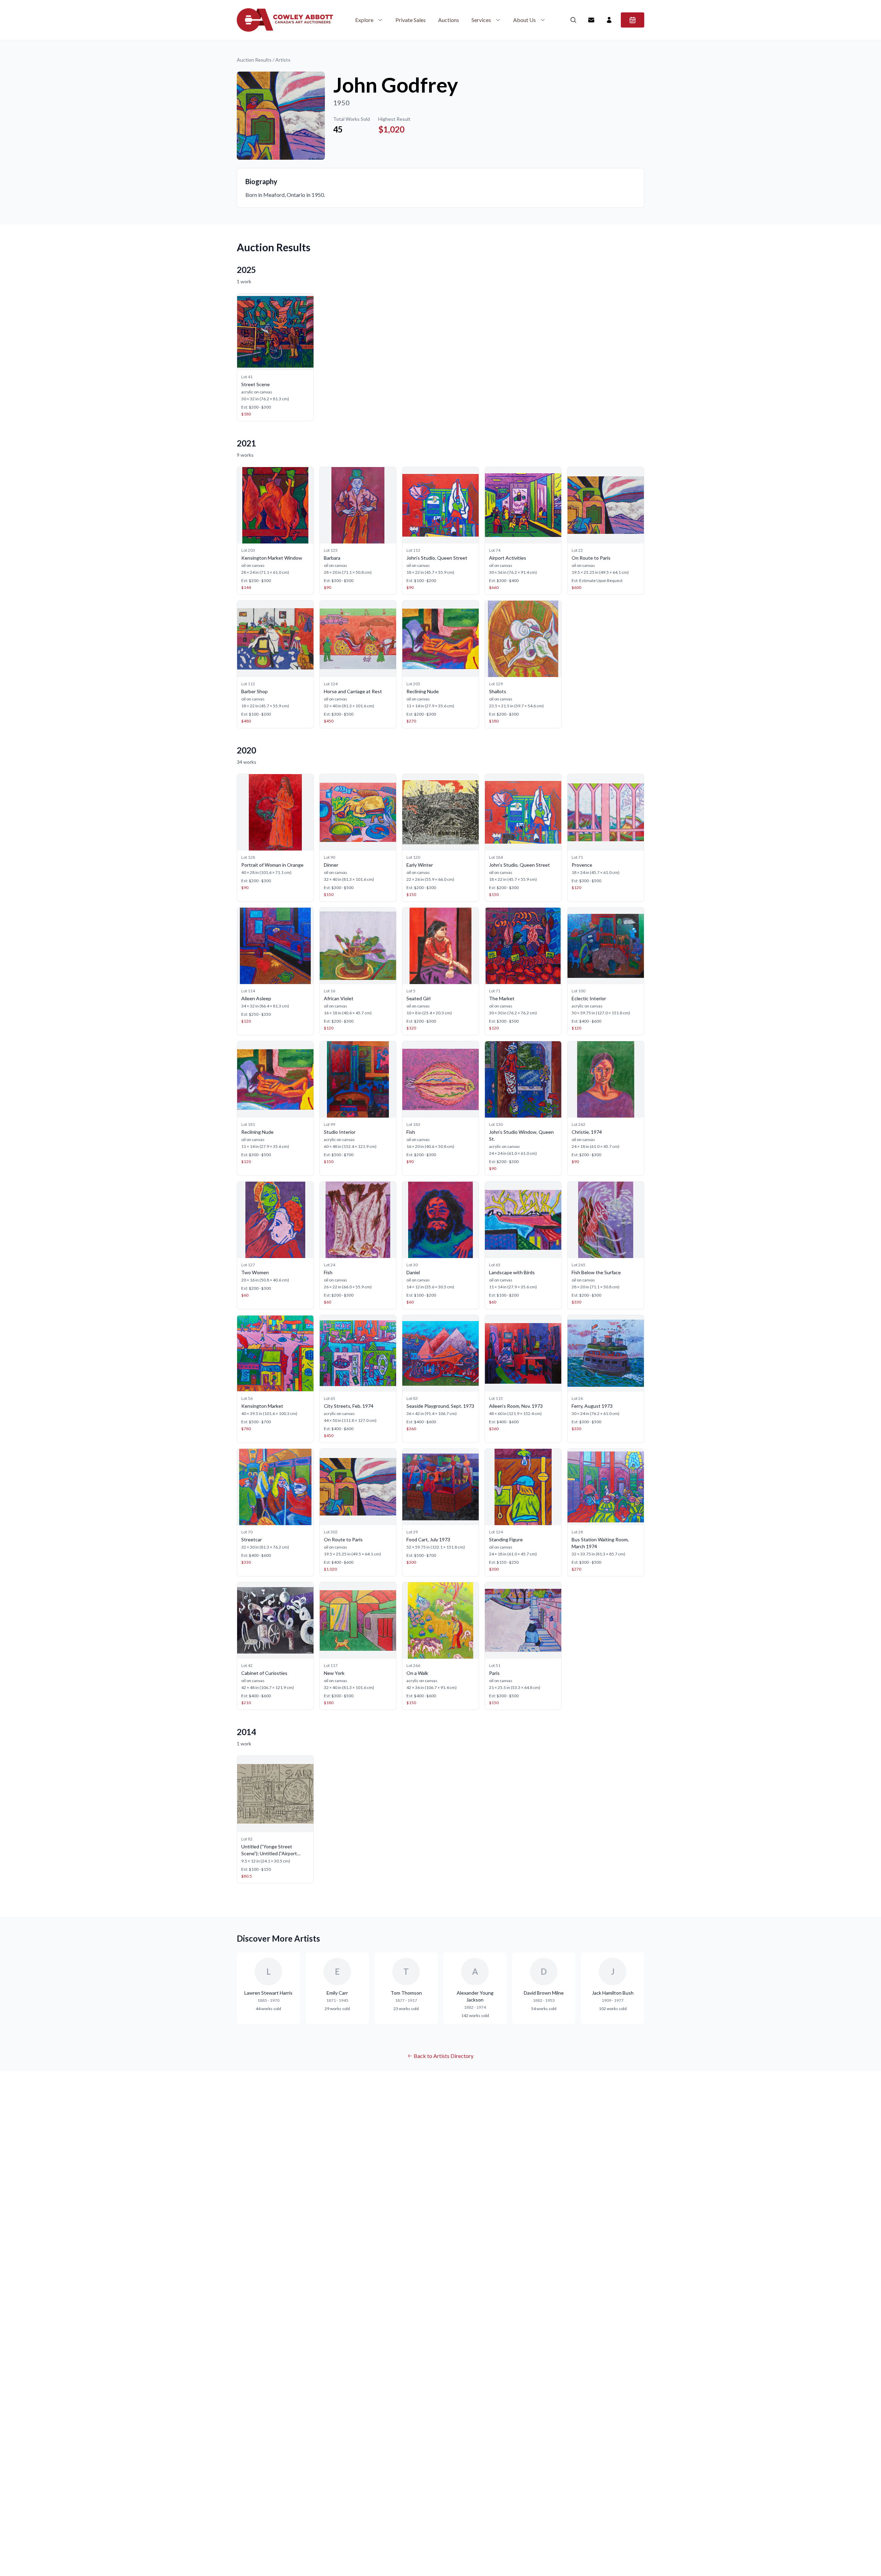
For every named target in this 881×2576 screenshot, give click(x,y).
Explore (364, 20)
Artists (283, 60)
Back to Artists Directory (444, 2056)
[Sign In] (609, 20)
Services (481, 20)
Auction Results (254, 60)
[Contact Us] (591, 20)
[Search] (573, 20)
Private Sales (411, 20)
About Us (524, 20)
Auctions (449, 20)
